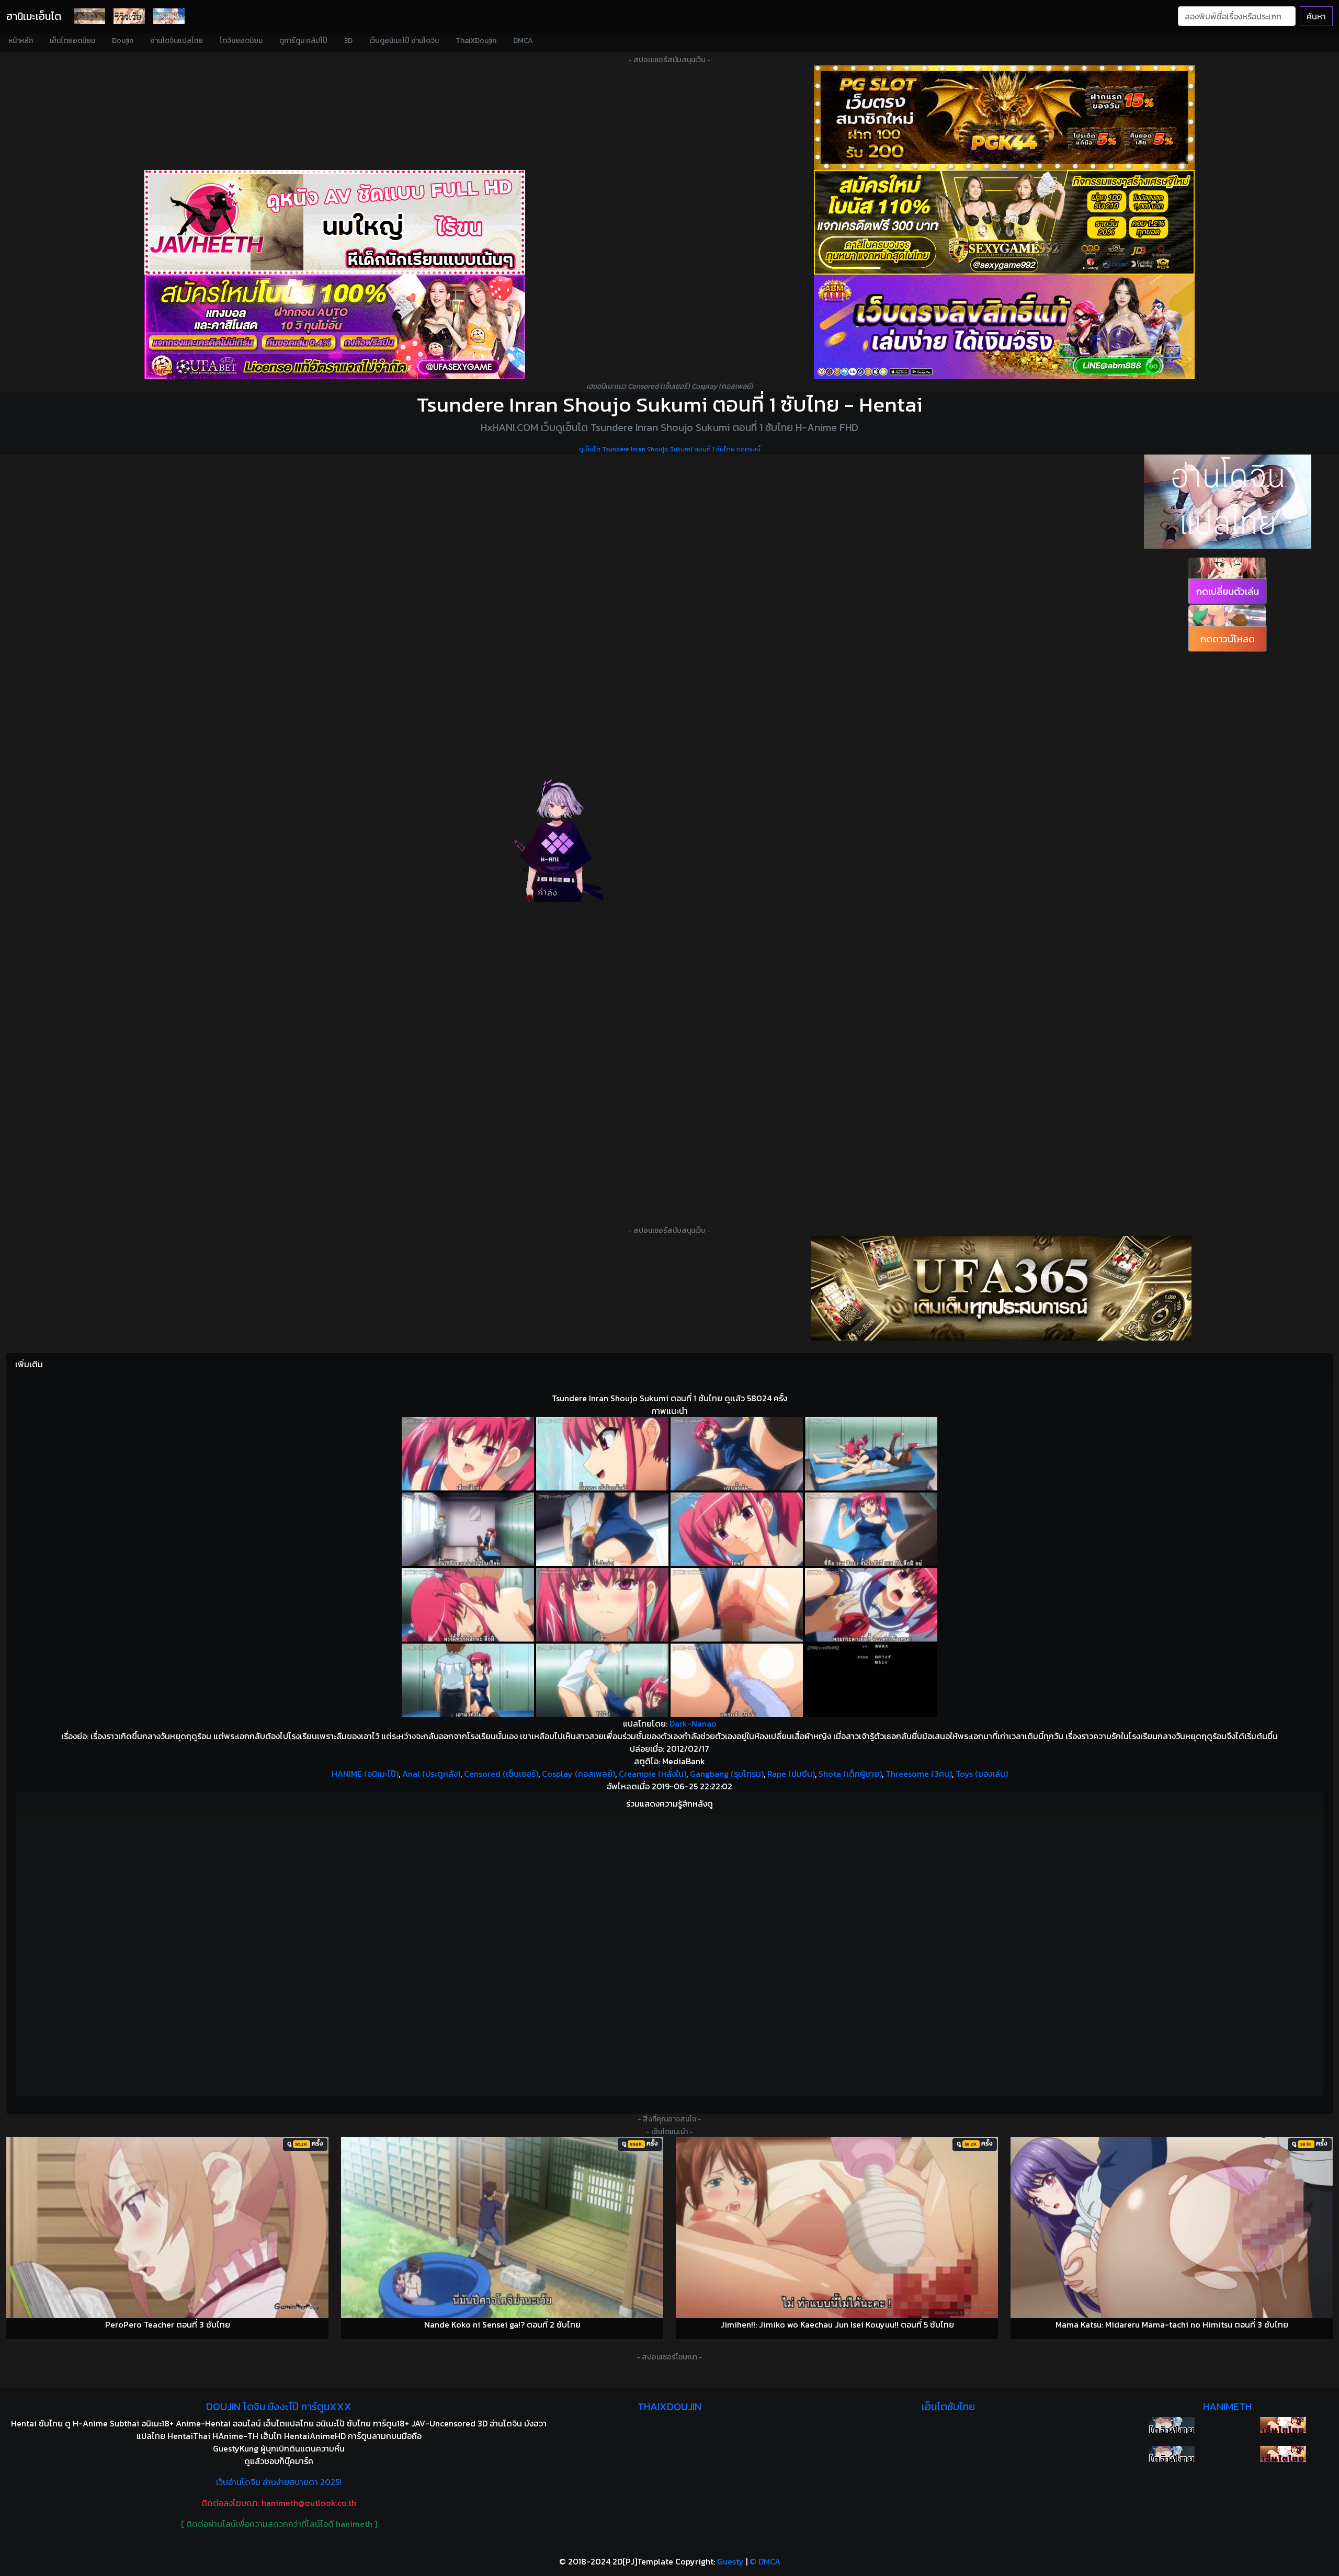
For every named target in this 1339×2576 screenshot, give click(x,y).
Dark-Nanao (693, 1723)
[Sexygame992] (1004, 222)
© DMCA (765, 2561)
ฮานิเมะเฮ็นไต (34, 16)
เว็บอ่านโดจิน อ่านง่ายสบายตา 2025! (279, 2482)
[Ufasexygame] (335, 327)
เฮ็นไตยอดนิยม (72, 41)
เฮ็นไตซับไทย (948, 2407)
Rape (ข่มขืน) (791, 1774)
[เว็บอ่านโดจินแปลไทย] (1228, 502)
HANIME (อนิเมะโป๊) (365, 1774)
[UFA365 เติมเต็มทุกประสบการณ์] (1001, 1288)
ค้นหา (1316, 16)
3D (348, 41)
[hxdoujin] (1171, 2454)
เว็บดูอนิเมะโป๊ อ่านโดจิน (404, 41)
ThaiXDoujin (476, 41)
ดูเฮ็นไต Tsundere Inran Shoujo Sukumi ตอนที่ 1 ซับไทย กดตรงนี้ (670, 449)
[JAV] (335, 222)
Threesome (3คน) (919, 1774)
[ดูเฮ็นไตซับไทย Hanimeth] (1283, 2425)
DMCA (523, 41)
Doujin (123, 41)
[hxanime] (1283, 2454)
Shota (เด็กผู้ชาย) (850, 1774)
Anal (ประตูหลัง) (431, 1774)
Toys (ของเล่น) (982, 1774)
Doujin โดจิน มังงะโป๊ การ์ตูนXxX (279, 2407)
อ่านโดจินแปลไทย (177, 41)
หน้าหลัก (21, 41)
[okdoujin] (1171, 2425)
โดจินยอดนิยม (241, 41)
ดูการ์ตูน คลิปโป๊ (303, 41)
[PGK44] (1004, 118)
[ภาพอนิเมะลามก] (169, 16)
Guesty (730, 2561)
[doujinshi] (129, 16)
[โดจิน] (89, 16)
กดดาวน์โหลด (1228, 639)
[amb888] (1004, 327)
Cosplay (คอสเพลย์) (578, 1774)
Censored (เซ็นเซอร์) (501, 1774)
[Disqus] (669, 1954)
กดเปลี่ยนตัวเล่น (1228, 591)
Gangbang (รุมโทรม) (727, 1774)
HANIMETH (1227, 2407)
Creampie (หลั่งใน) (653, 1774)
